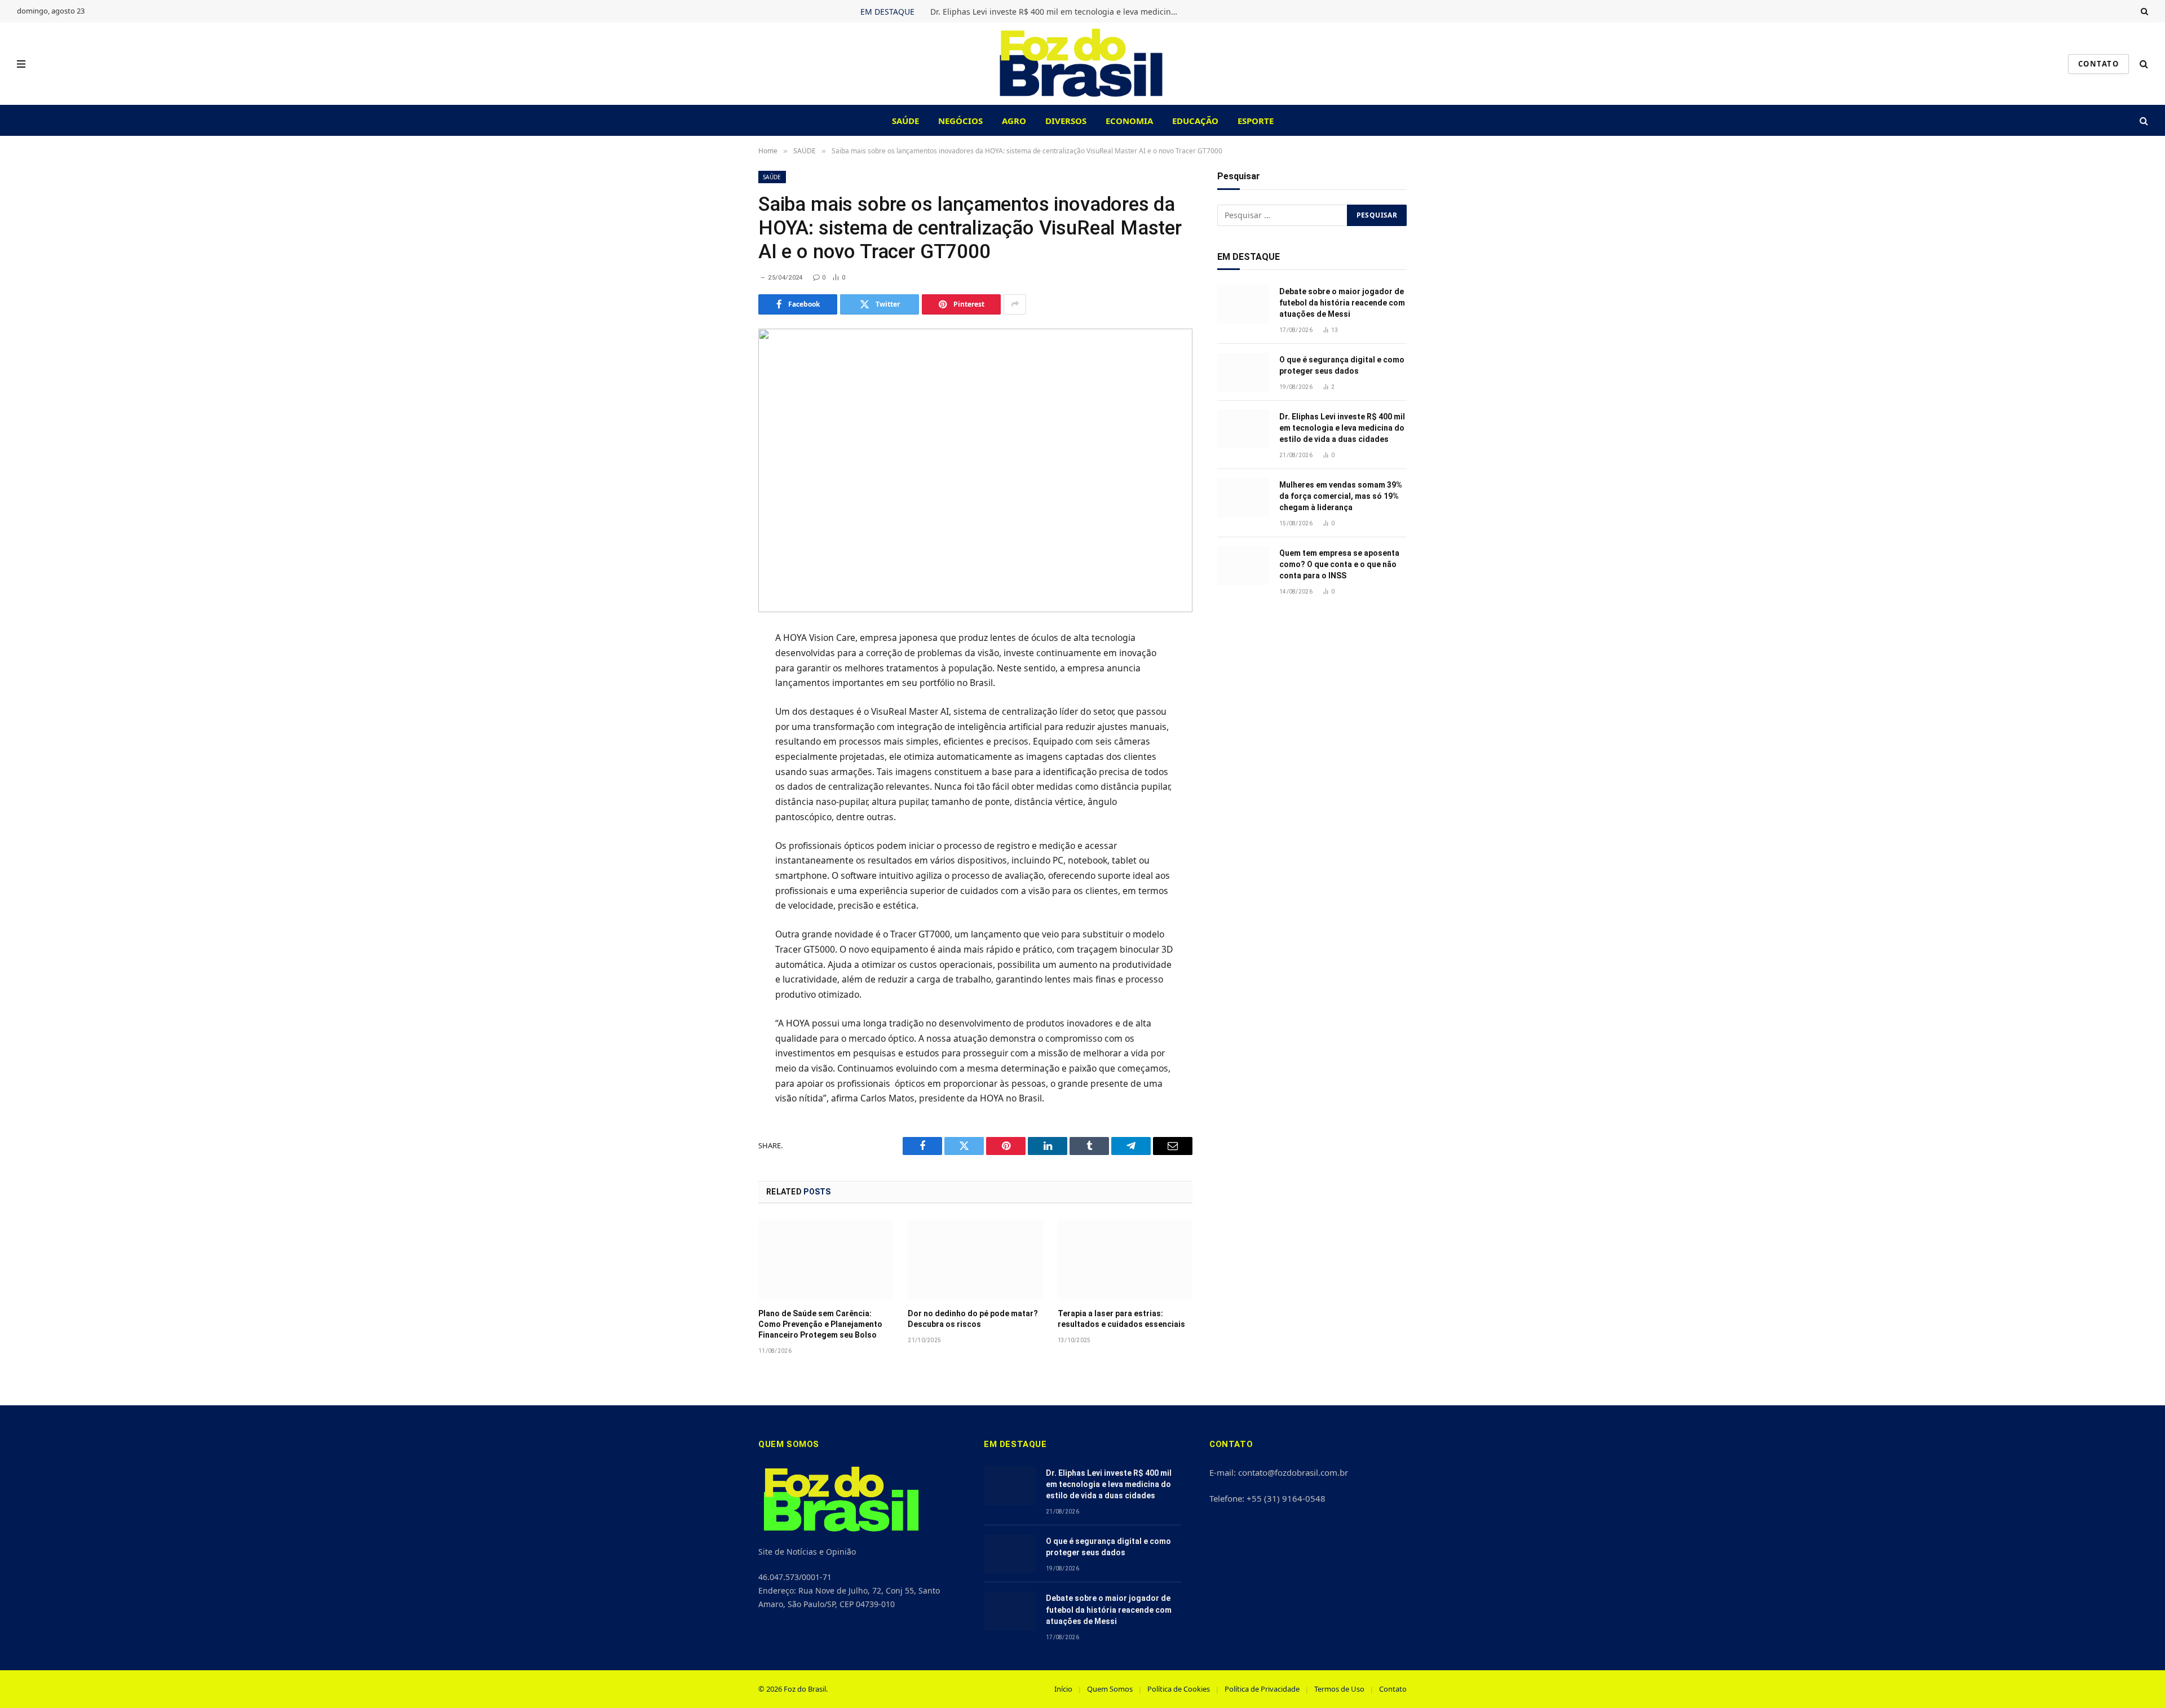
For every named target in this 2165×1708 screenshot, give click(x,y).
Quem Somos (1110, 1689)
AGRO (1014, 121)
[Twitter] (718, 695)
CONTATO (2098, 64)
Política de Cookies (1179, 1689)
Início (1063, 1689)
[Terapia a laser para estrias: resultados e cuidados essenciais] (1125, 1259)
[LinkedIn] (718, 723)
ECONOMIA (1129, 121)
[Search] (2143, 11)
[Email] (718, 778)
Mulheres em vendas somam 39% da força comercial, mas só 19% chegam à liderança (1341, 496)
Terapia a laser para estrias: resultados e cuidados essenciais (1121, 1319)
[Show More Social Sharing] (1015, 304)
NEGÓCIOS (960, 121)
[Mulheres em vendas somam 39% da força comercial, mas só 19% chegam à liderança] (1243, 497)
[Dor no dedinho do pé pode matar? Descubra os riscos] (975, 1259)
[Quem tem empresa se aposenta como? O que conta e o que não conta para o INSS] (1243, 566)
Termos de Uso (1339, 1689)
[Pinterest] (718, 750)
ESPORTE (1256, 121)
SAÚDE (905, 121)
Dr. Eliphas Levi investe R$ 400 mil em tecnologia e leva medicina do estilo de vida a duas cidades (1057, 12)
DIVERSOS (1066, 121)
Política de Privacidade (1262, 1689)
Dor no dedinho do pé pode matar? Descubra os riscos (973, 1319)
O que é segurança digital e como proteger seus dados (1342, 365)
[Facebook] (718, 667)
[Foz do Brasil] (1083, 64)
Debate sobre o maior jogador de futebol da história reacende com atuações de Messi (1342, 303)
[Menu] (21, 64)
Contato (1393, 1689)
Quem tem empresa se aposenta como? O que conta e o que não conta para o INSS (1339, 564)
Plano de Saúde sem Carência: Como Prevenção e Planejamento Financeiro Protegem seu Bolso (820, 1324)
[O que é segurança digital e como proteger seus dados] (1243, 372)
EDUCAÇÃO (1195, 121)
